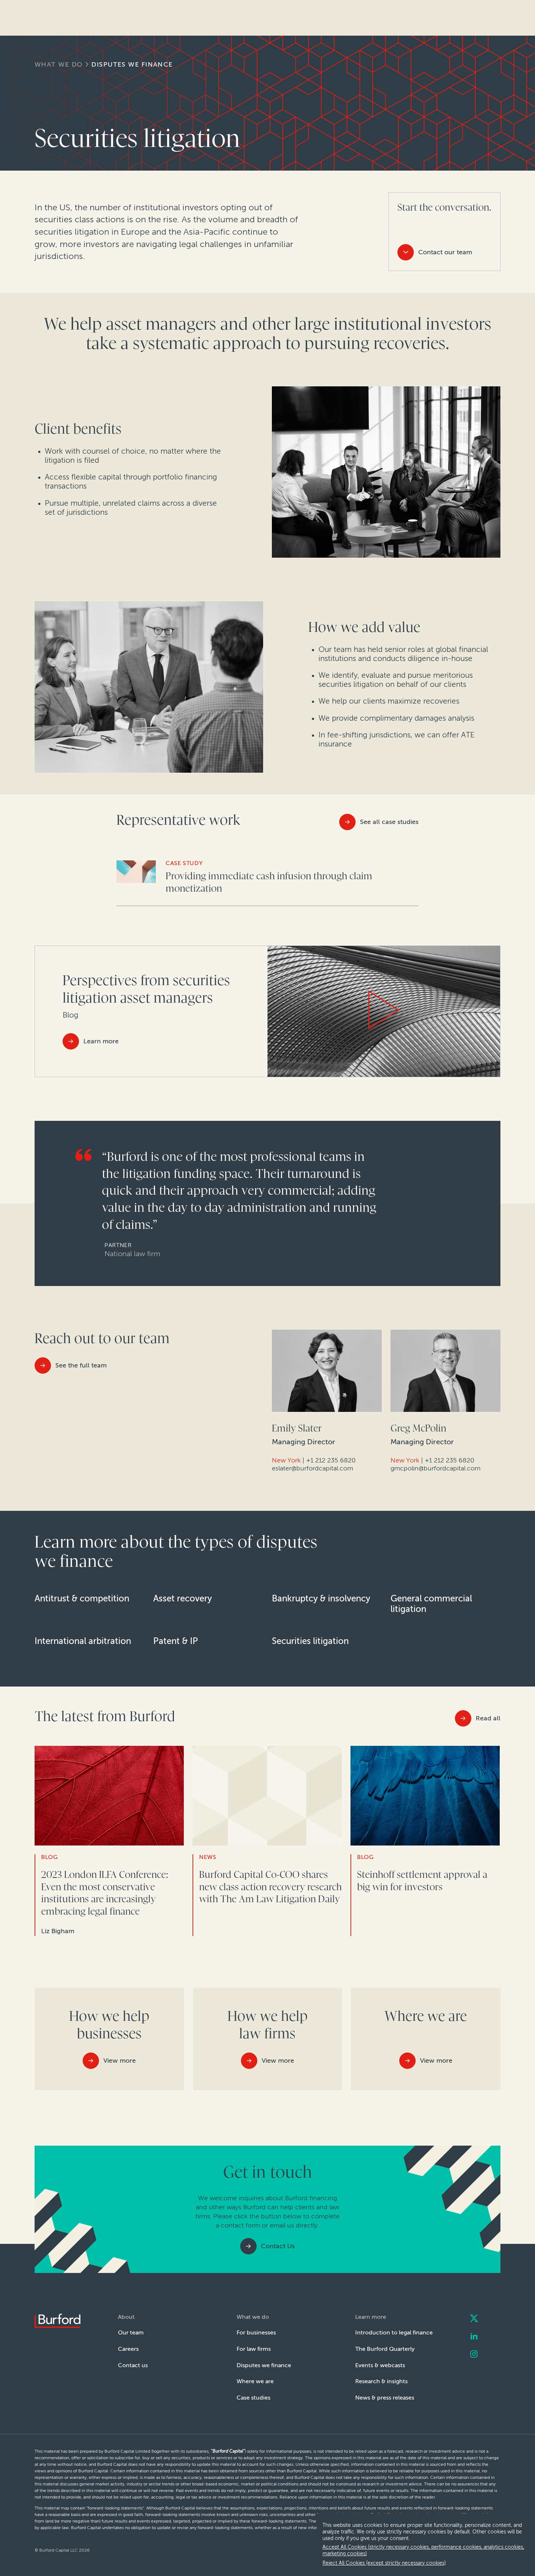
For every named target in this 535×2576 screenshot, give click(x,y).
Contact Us (278, 2246)
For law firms (254, 2349)
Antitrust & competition (82, 1598)
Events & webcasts (380, 2365)
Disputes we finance (132, 64)
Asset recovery (183, 1598)
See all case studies (389, 822)
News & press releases (385, 2398)
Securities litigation (310, 1641)
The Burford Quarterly (385, 2349)
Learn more (101, 1041)
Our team (131, 2332)
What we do (59, 64)
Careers (128, 2349)
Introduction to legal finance (394, 2332)
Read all (488, 1718)
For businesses (256, 2332)
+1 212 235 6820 (331, 1460)
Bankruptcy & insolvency (321, 1598)
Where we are (255, 2381)
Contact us (133, 2365)
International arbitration (83, 1641)
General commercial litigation (431, 1604)
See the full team (81, 1365)
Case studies (253, 2398)
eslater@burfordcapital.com (312, 1468)
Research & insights (381, 2381)
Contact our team (445, 252)
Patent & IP (176, 1641)
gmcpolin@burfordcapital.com (435, 1468)
